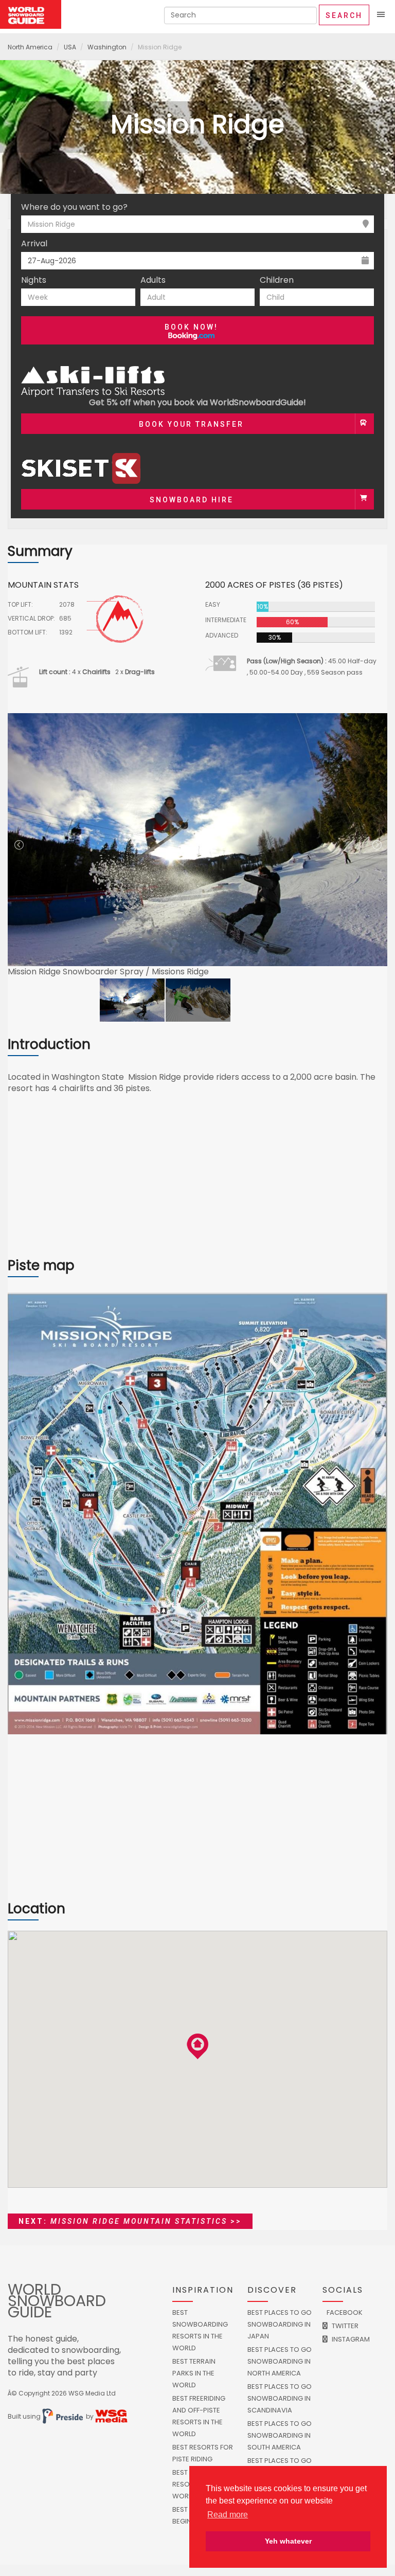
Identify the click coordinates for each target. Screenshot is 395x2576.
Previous (19, 845)
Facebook (344, 2312)
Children (277, 280)
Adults (153, 280)
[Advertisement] (197, 1176)
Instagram (350, 2339)
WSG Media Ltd (92, 2393)
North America (30, 47)
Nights (34, 280)
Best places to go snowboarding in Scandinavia (280, 2398)
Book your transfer (191, 424)
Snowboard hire (192, 500)
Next (376, 845)
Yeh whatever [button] (288, 2541)
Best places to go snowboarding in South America (280, 2435)
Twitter (344, 2326)
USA (70, 47)
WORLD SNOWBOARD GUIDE (57, 2301)
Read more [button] (228, 2515)
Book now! (191, 327)
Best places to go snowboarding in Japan (280, 2324)
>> (130, 2221)
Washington (107, 47)
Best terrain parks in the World (194, 2373)
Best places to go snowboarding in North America (280, 2361)
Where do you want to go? (74, 207)
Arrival (34, 244)
